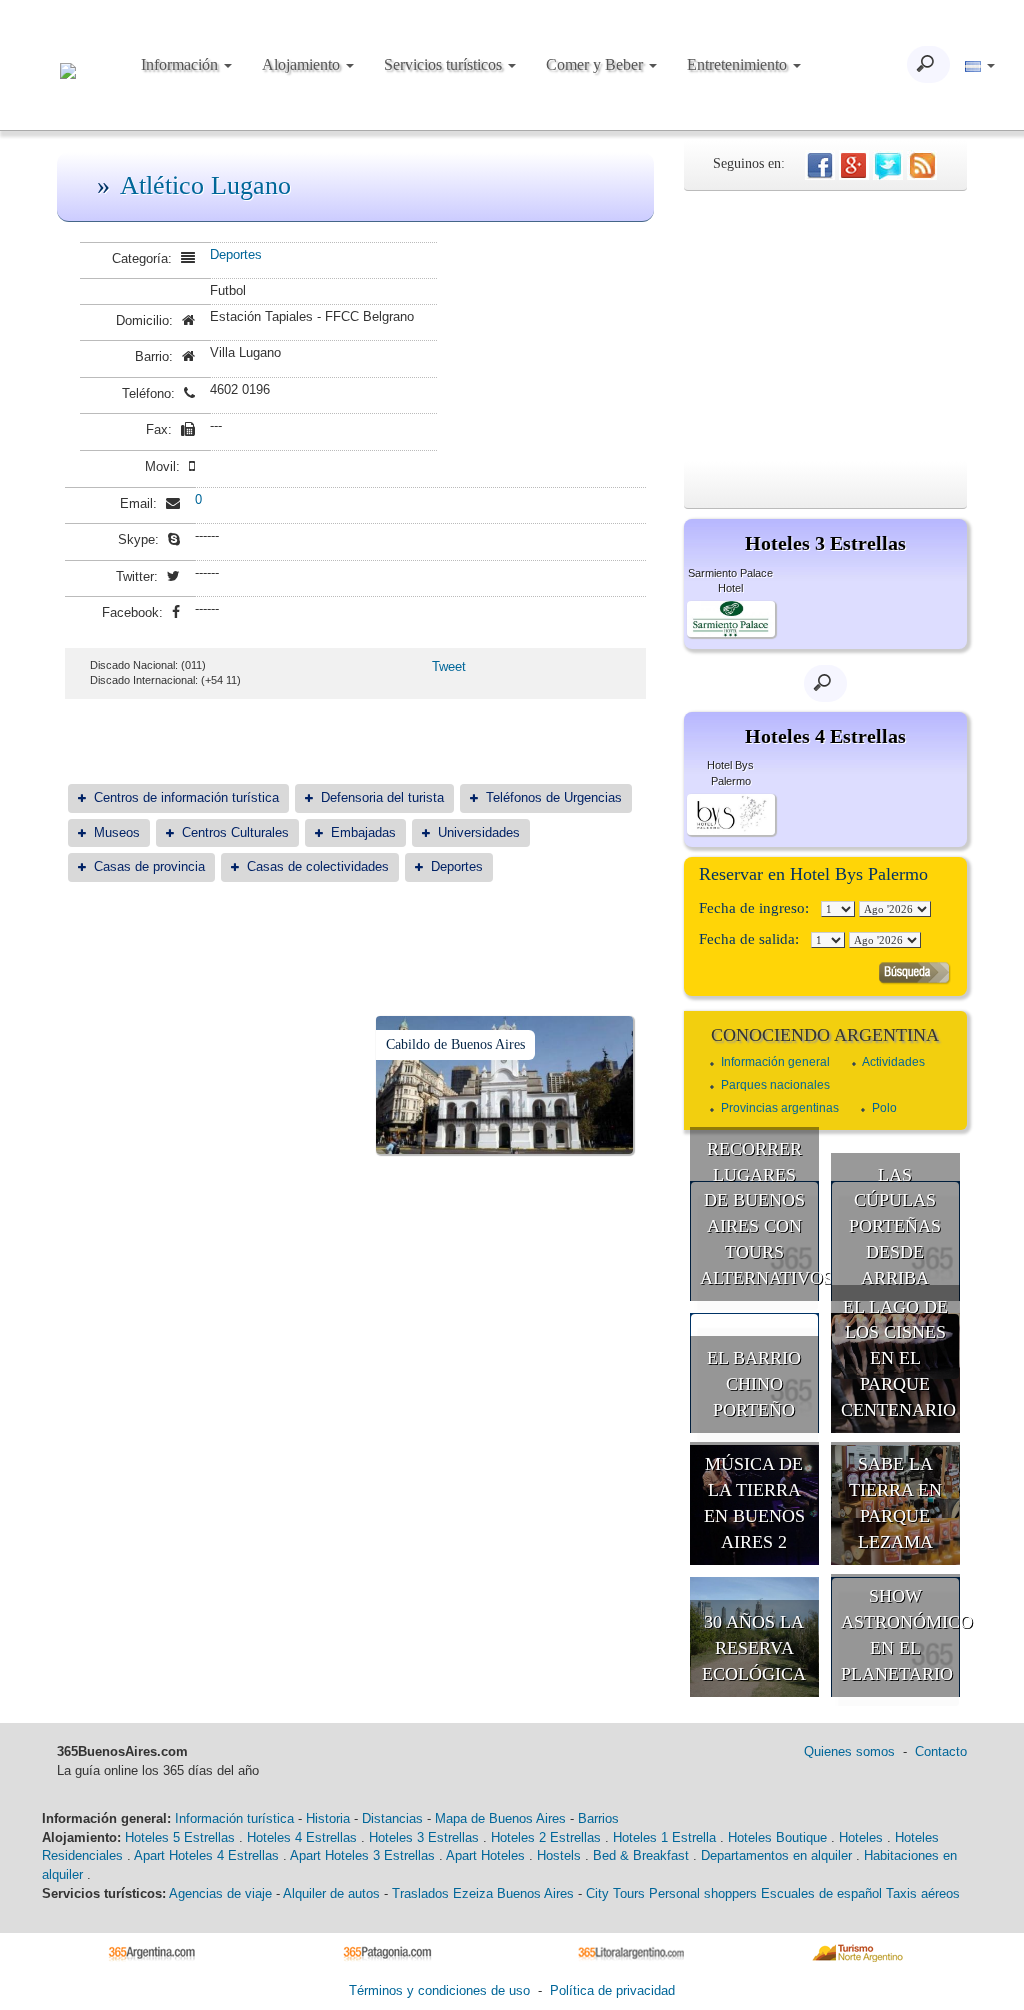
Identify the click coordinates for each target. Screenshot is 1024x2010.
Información (181, 64)
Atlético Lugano (205, 185)
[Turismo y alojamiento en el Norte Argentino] (864, 1951)
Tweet (449, 666)
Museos (117, 832)
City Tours (615, 1893)
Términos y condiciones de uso (439, 1990)
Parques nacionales (775, 1085)
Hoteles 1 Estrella (664, 1837)
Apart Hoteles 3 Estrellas (362, 1855)
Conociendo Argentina (825, 1035)
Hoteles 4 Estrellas (302, 1837)
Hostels (559, 1855)
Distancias (392, 1818)
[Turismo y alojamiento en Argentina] (159, 1951)
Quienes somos (849, 1751)
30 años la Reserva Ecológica (754, 1647)
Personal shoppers (703, 1893)
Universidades (479, 832)
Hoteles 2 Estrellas (546, 1837)
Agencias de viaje (220, 1893)
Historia (328, 1818)
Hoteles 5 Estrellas (180, 1837)
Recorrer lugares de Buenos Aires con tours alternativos (760, 1213)
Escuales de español (821, 1893)
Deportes (236, 254)
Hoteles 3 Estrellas (424, 1837)
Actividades (893, 1062)
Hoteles (861, 1837)
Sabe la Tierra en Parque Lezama (895, 1502)
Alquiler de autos (331, 1893)
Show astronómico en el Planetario (901, 1634)
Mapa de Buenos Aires (500, 1818)
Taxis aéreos (923, 1893)
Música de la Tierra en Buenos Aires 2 (754, 1502)
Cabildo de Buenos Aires (455, 1044)
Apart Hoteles (485, 1855)
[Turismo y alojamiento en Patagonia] (394, 1951)
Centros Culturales (235, 832)
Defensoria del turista (382, 797)
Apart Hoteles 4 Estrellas (206, 1855)
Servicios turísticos (445, 64)
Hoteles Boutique (777, 1837)
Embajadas (363, 832)
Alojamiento (303, 64)
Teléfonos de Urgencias (554, 797)
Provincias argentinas (780, 1108)
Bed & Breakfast (641, 1855)
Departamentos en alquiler (776, 1855)
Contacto (941, 1751)
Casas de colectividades (318, 866)
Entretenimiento (739, 64)
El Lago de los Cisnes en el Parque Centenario (898, 1358)
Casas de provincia (149, 866)
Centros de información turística (186, 797)
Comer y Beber (596, 64)
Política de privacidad (612, 1990)
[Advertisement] (825, 326)
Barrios (598, 1818)
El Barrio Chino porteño (754, 1383)
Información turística (234, 1818)
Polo (884, 1108)
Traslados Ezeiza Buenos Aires (483, 1893)
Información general (775, 1062)
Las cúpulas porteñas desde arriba (895, 1226)
